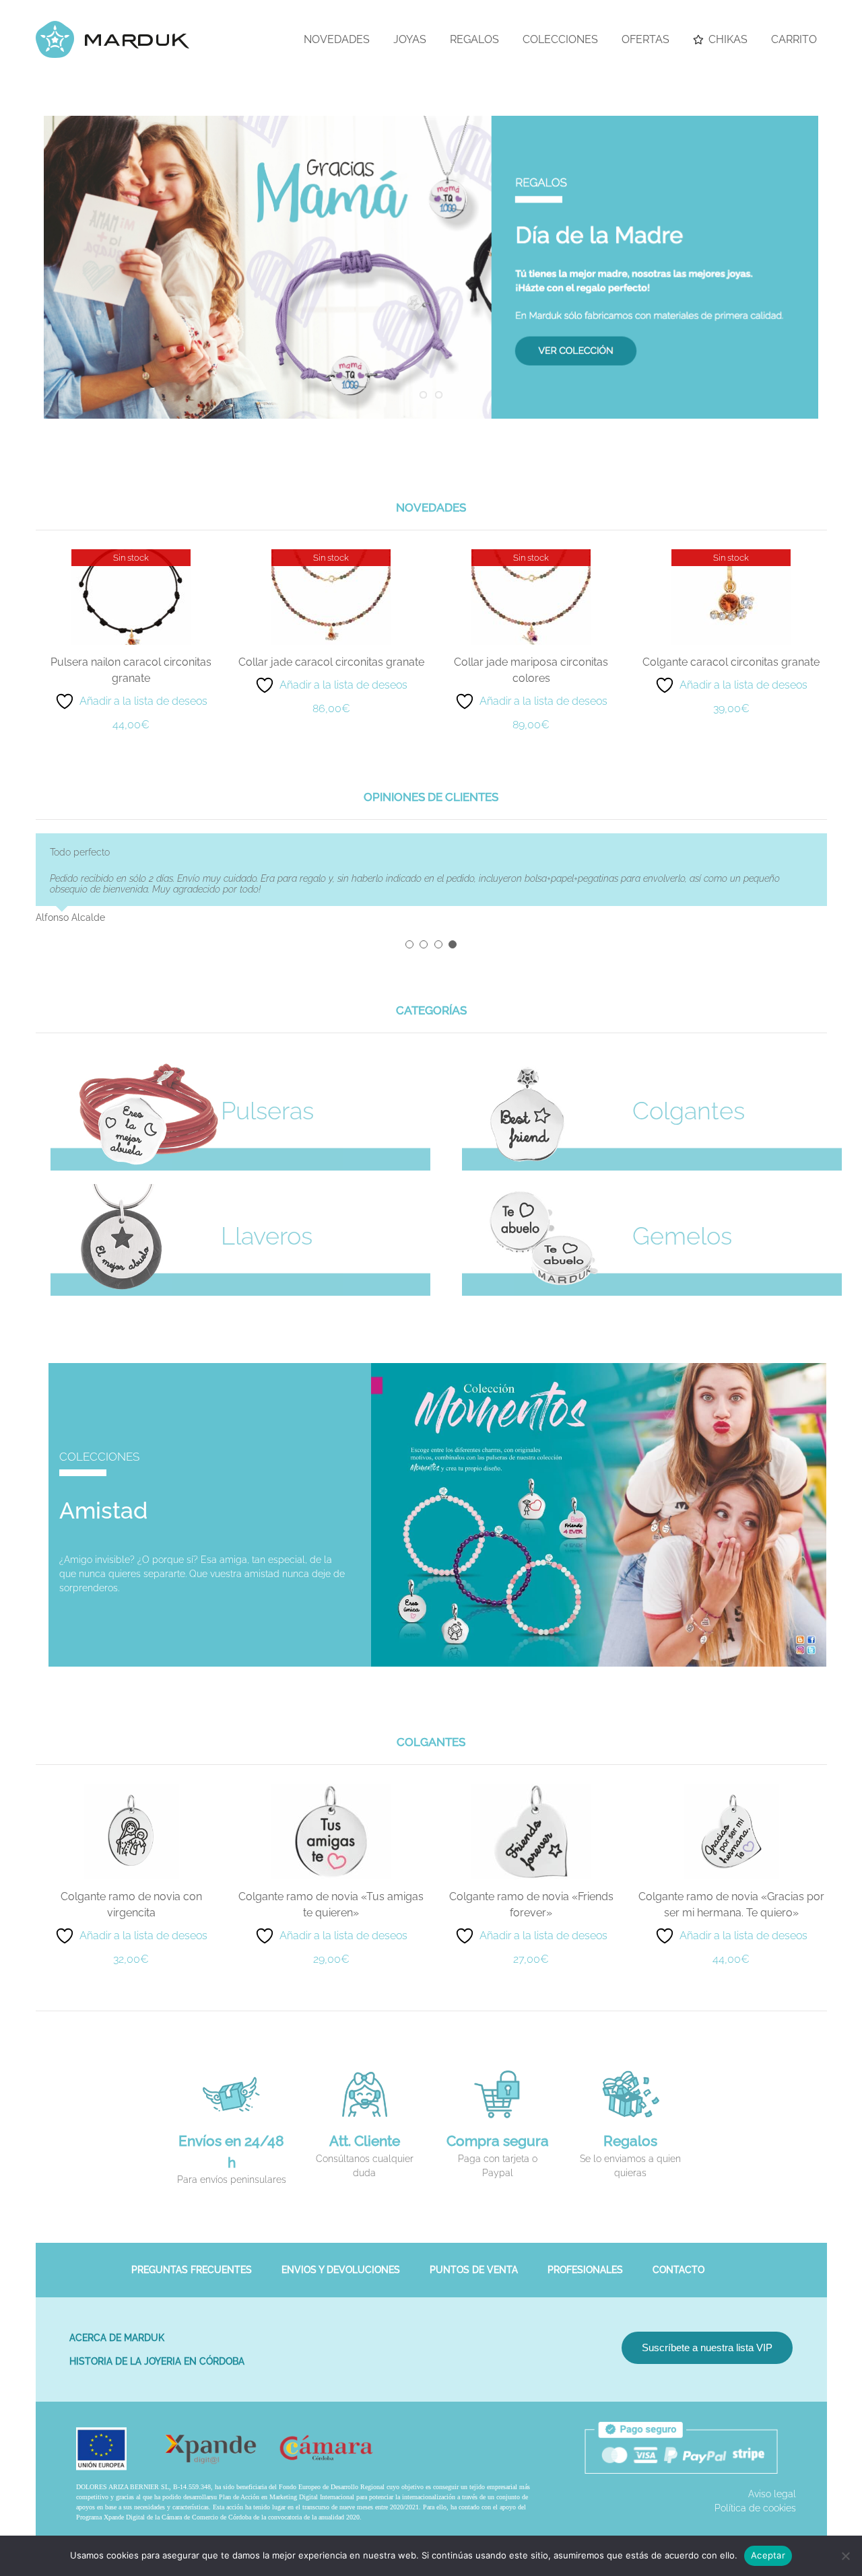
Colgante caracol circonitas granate (731, 662)
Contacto (678, 2259)
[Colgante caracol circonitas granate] (731, 555)
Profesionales (585, 2259)
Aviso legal (772, 2483)
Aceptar (768, 2555)
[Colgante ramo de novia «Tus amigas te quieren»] (331, 1778)
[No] (845, 2556)
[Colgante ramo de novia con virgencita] (131, 1778)
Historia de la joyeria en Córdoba (157, 2351)
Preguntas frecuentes (192, 2259)
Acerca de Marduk (117, 2327)
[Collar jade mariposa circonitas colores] (531, 555)
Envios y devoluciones (341, 2259)
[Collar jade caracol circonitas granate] (331, 555)
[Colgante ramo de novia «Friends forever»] (531, 1778)
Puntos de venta (474, 2259)
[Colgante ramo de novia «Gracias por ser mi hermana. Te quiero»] (731, 1778)
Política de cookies (755, 2497)
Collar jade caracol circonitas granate (331, 662)
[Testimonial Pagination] (409, 934)
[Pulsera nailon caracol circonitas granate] (131, 555)
